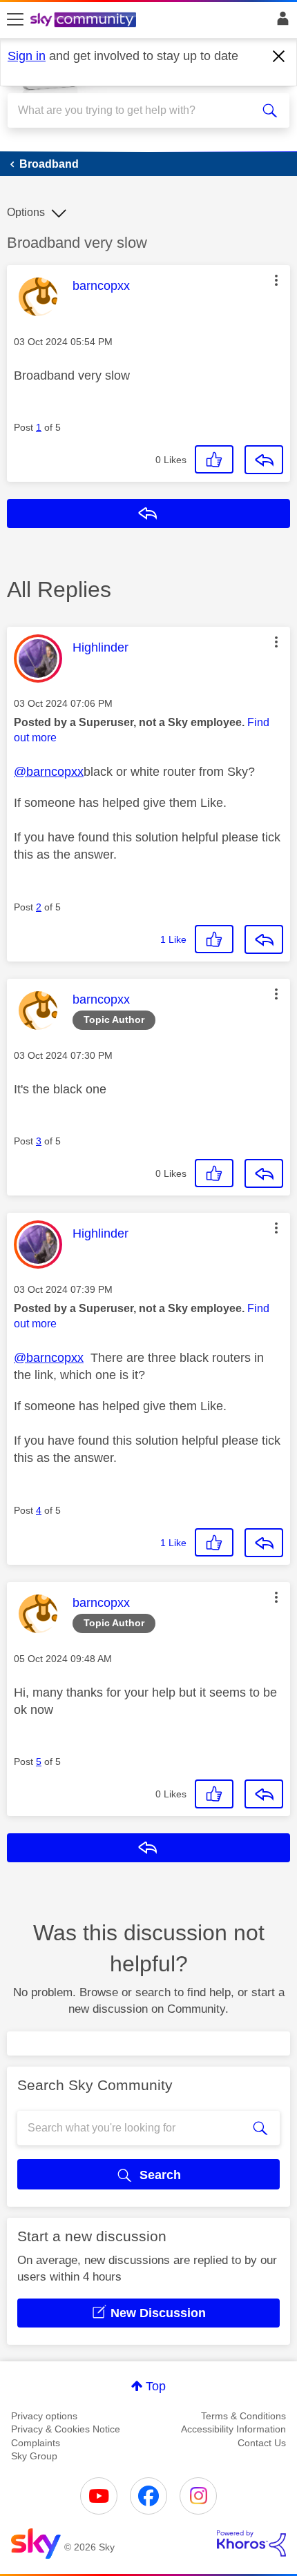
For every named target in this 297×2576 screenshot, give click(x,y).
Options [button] (26, 212)
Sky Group (34, 2456)
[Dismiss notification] (279, 57)
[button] (276, 280)
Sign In (280, 22)
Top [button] (156, 2386)
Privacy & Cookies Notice (66, 2429)
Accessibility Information (233, 2429)
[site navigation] (15, 20)
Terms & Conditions (243, 2416)
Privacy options (44, 2416)
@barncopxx (49, 772)
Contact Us (262, 2443)
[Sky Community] (85, 21)
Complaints (36, 2443)
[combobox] (135, 110)
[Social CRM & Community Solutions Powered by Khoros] (251, 2544)
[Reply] (264, 460)
